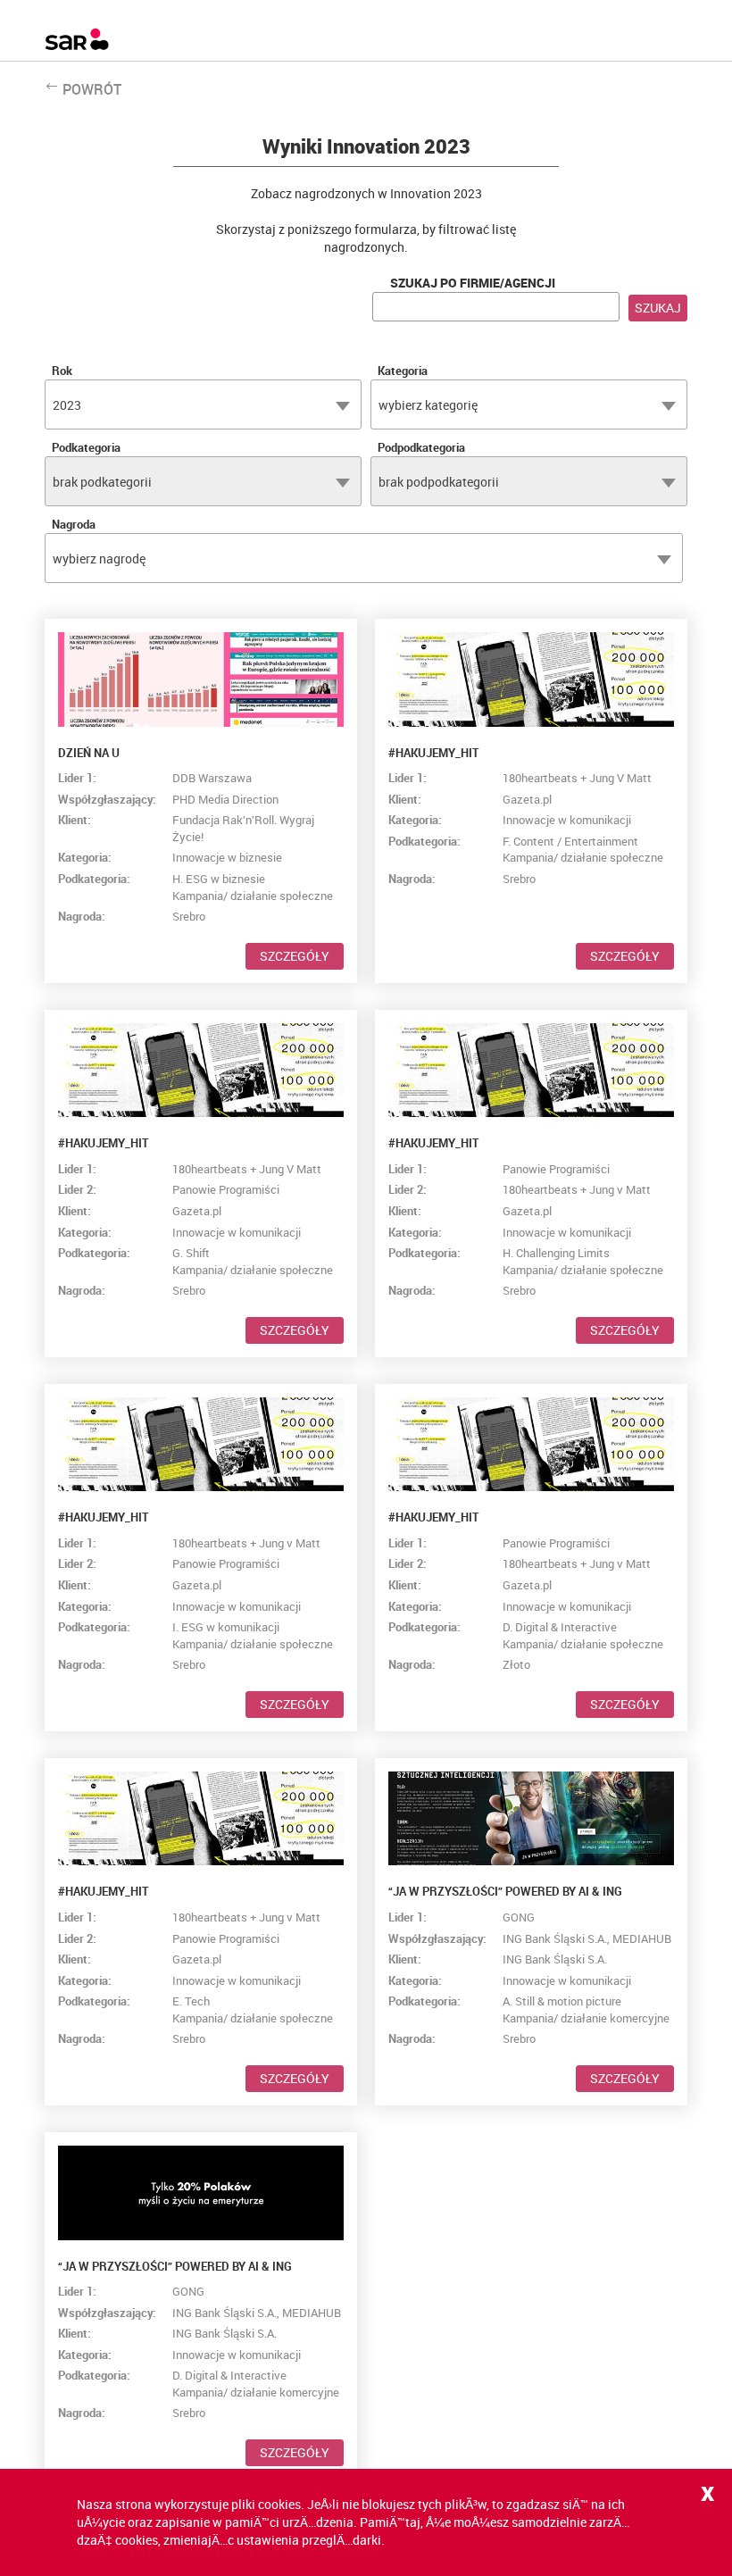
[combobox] (203, 404)
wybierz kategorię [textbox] (428, 405)
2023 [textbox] (67, 405)
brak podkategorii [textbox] (102, 482)
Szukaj (658, 308)
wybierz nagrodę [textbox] (99, 559)
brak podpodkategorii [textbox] (439, 482)
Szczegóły (295, 956)
